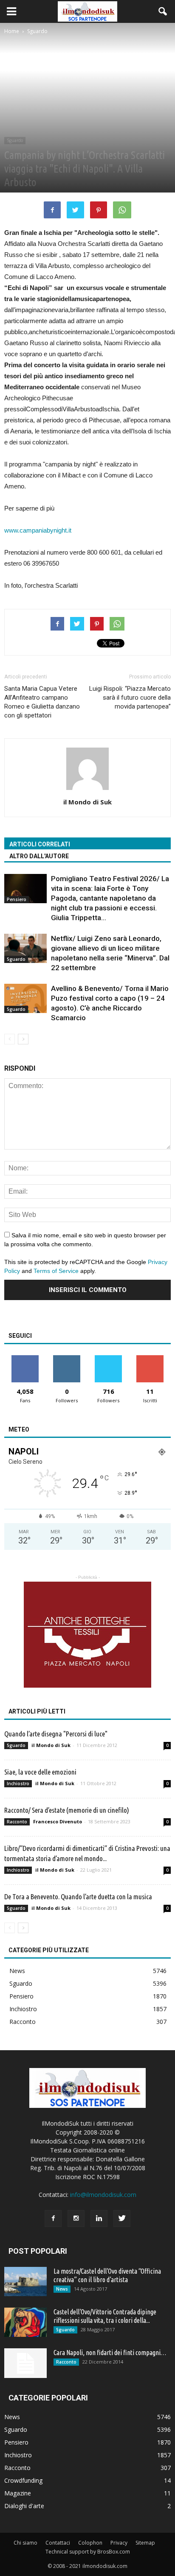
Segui (67, 1358)
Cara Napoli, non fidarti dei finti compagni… (110, 2353)
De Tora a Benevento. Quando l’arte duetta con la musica (78, 1896)
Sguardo (15, 140)
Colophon (90, 2543)
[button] (163, 11)
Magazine (18, 2493)
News (17, 1971)
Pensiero (17, 899)
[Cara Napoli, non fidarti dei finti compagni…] (25, 2363)
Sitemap (145, 2543)
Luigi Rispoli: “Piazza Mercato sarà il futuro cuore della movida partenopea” (130, 698)
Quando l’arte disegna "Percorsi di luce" (56, 1734)
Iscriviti (150, 1358)
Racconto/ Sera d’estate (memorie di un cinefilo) (67, 1810)
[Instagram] (76, 2219)
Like (25, 1358)
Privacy (119, 2543)
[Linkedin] (99, 2219)
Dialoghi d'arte (24, 2506)
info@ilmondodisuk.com (103, 2195)
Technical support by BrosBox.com (88, 2552)
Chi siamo (25, 2543)
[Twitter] (122, 2219)
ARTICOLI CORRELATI (40, 844)
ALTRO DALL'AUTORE (39, 856)
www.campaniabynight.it (38, 530)
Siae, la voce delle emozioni (40, 1772)
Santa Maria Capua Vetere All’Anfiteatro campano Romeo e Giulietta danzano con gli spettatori (42, 702)
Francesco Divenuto (58, 1821)
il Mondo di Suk (87, 802)
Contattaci (58, 2543)
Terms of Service (56, 1271)
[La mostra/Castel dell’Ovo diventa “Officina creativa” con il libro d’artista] (25, 2282)
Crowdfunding (23, 2480)
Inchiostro (18, 1783)
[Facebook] (53, 2219)
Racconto (17, 1822)
